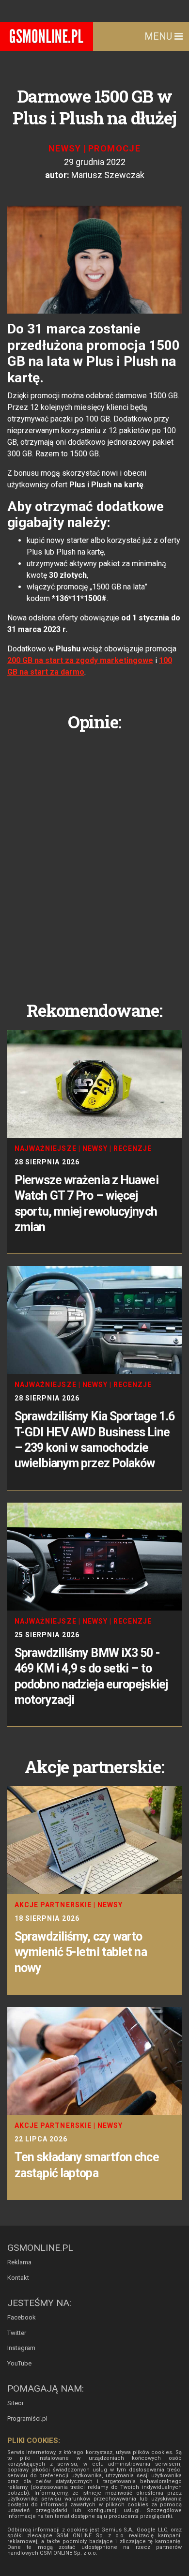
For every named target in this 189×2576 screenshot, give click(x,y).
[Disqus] (94, 859)
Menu (159, 36)
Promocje (114, 148)
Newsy (65, 148)
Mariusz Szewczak (108, 175)
